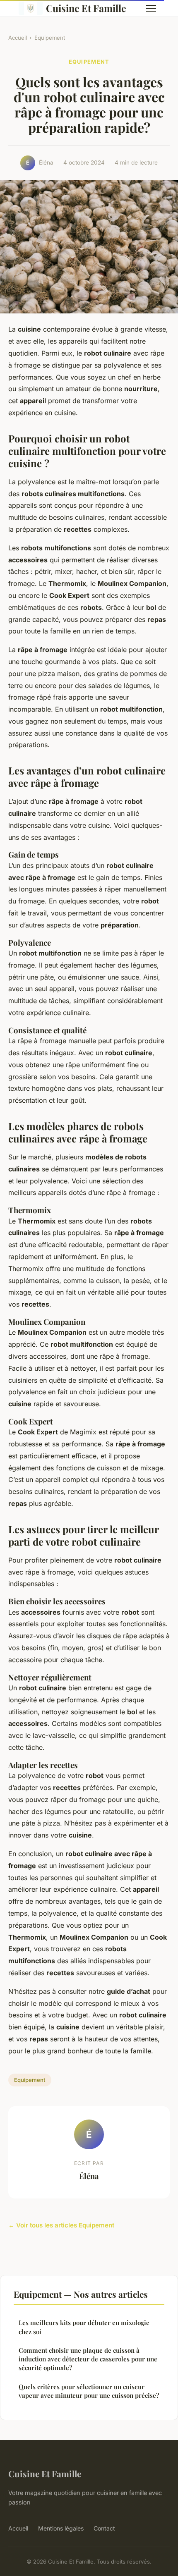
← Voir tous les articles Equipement (61, 2225)
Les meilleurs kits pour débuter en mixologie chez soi (84, 2327)
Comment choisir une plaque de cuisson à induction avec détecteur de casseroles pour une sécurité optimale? (88, 2359)
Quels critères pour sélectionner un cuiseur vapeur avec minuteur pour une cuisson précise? (89, 2391)
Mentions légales (61, 2528)
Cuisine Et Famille (86, 8)
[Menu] (151, 8)
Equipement (50, 38)
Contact (104, 2528)
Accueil (18, 38)
